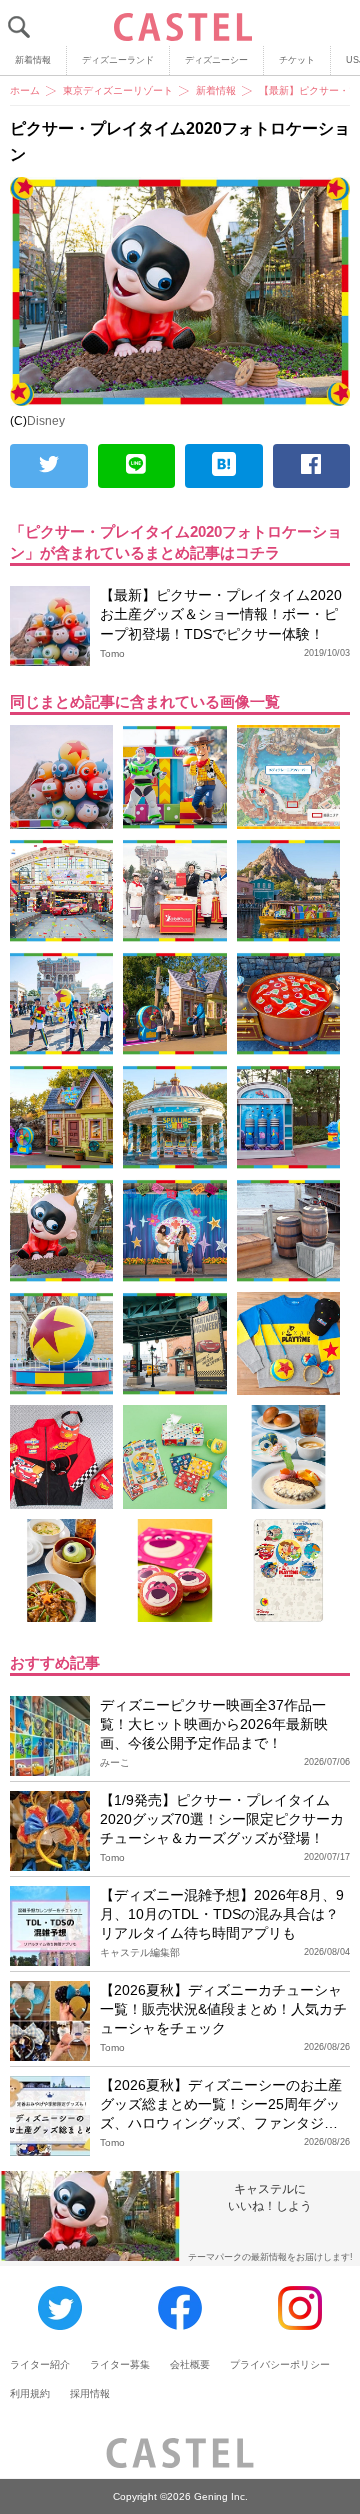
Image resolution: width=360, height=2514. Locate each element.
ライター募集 (120, 2364)
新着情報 (33, 60)
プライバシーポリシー (280, 2364)
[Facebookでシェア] (312, 466)
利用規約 (30, 2393)
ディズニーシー (216, 60)
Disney (46, 421)
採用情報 (90, 2393)
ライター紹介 (40, 2364)
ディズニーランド (118, 60)
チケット (297, 60)
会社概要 (190, 2364)
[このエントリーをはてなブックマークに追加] (224, 466)
